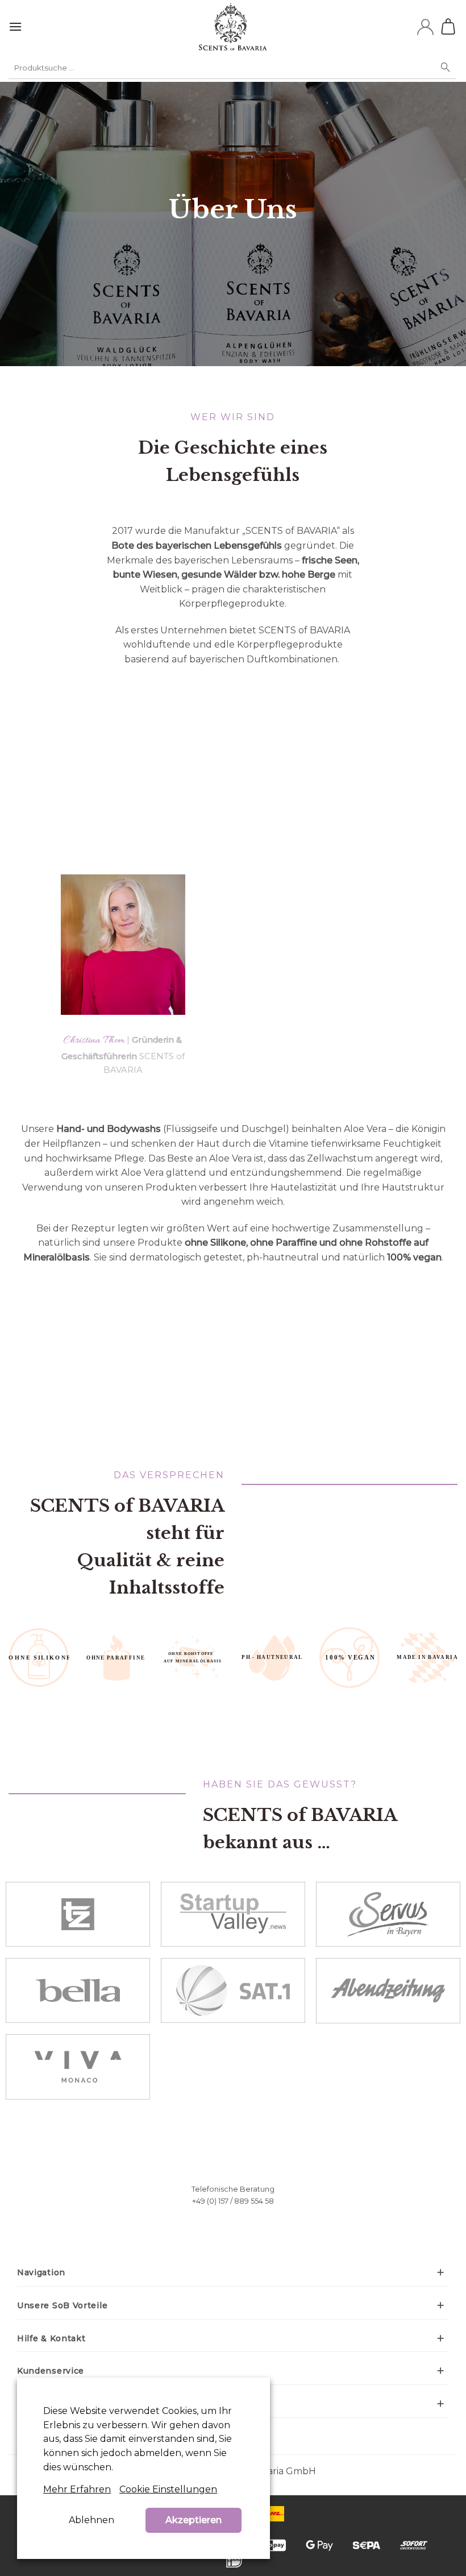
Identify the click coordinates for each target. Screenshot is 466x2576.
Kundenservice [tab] (51, 2371)
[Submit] (446, 68)
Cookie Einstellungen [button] (168, 2489)
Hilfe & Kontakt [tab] (51, 2338)
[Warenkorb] (450, 27)
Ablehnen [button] (91, 2520)
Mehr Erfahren (77, 2489)
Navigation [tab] (41, 2272)
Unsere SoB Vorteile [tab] (62, 2305)
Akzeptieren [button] (194, 2520)
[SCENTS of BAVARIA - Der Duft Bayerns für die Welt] (233, 27)
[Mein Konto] (425, 27)
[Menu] (15, 26)
